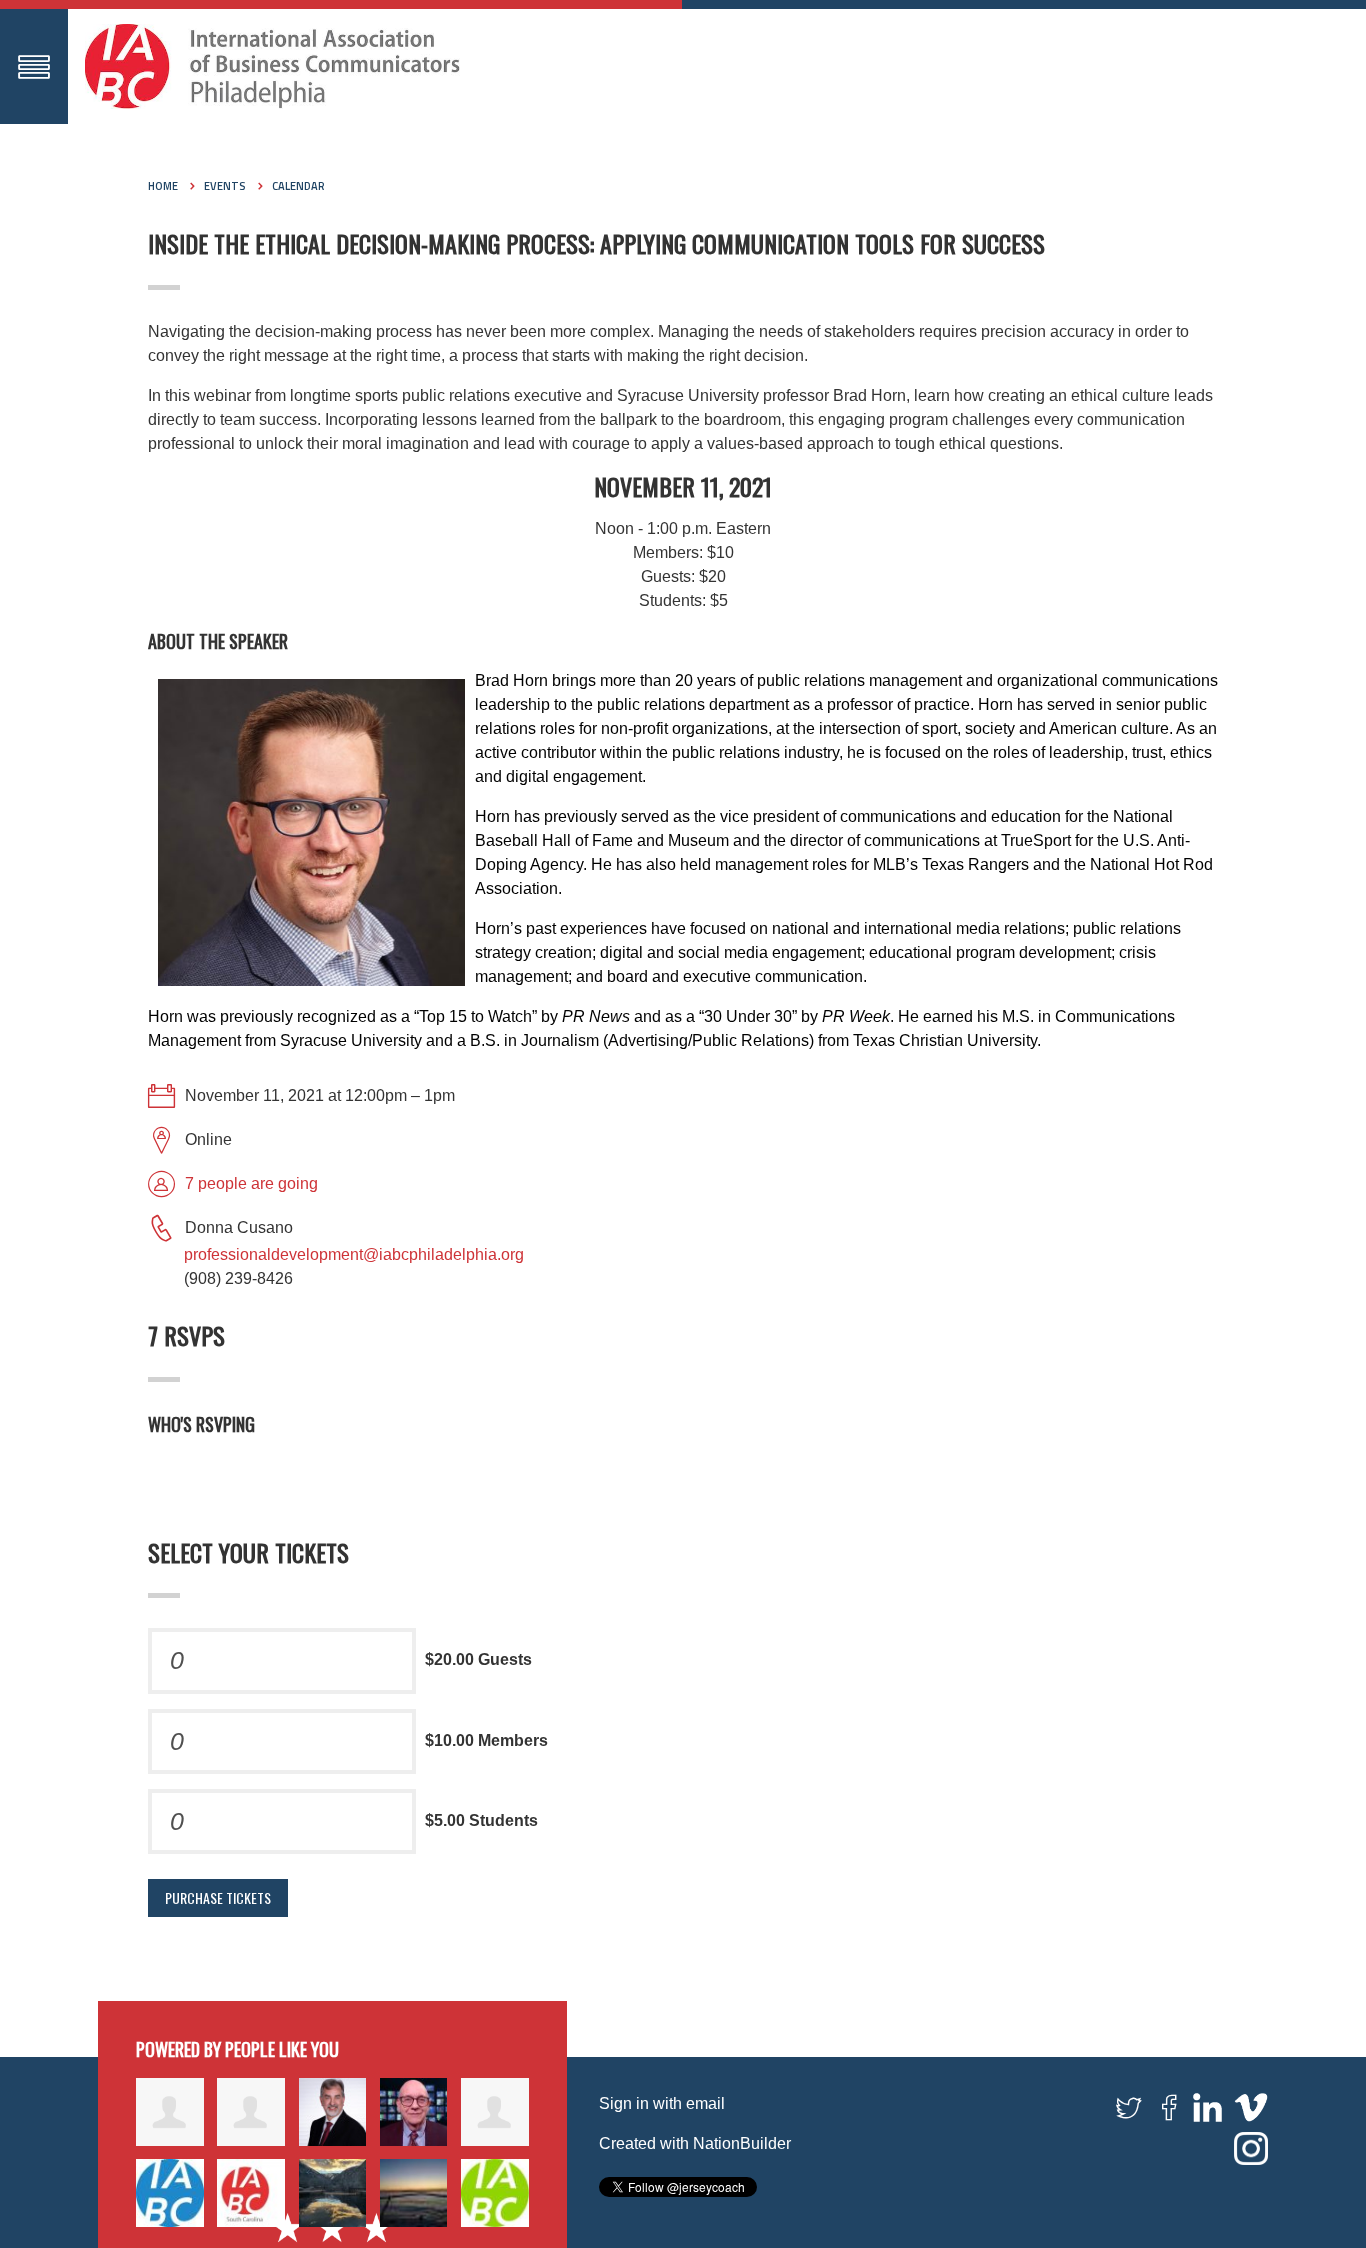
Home (163, 186)
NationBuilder (742, 2143)
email (705, 2103)
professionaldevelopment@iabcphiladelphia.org (354, 1254)
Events (225, 186)
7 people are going (251, 1183)
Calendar (298, 186)
